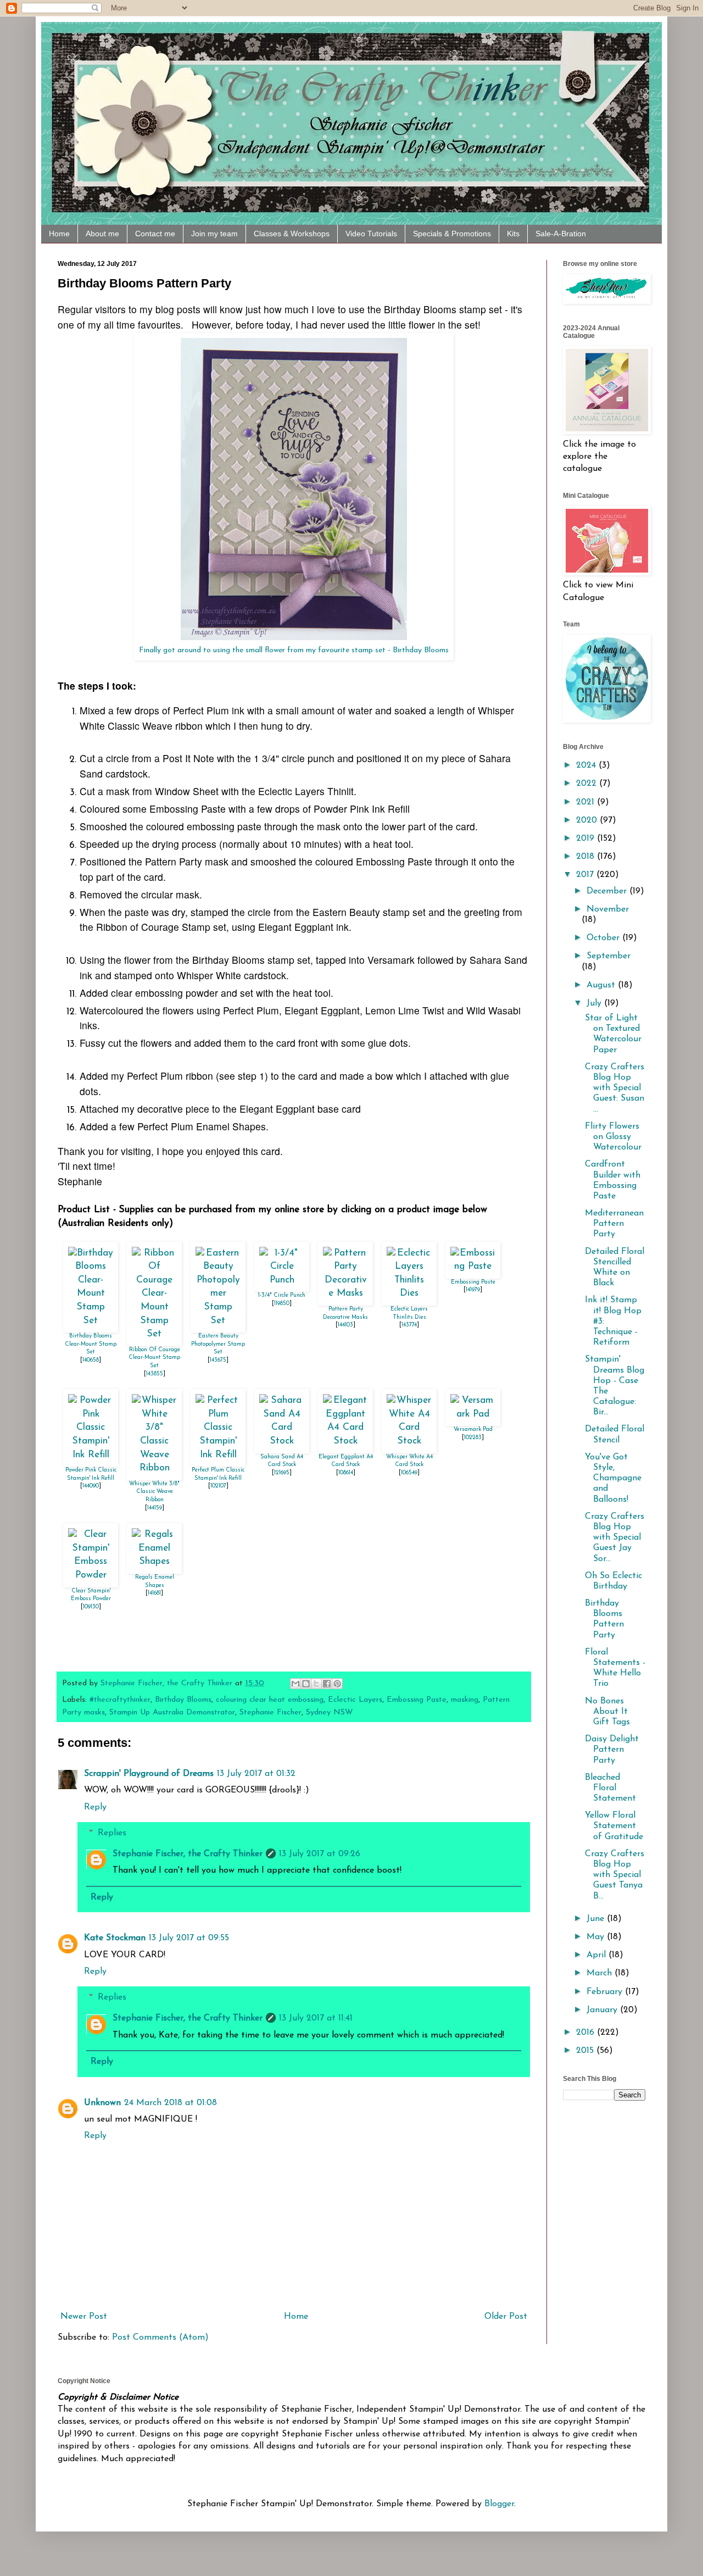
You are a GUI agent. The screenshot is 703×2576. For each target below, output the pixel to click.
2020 (588, 820)
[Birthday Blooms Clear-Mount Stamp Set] (91, 1321)
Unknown (102, 2103)
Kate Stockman (115, 1938)
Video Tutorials (371, 234)
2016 (587, 2033)
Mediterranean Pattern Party (614, 1224)
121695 (282, 1473)
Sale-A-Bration (561, 234)
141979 (473, 1290)
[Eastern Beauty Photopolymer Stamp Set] (218, 1321)
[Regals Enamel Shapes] (154, 1561)
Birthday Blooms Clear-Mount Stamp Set (91, 1344)
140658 (91, 1360)
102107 (218, 1486)
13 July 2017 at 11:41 (316, 2018)
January (603, 2010)
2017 (586, 875)
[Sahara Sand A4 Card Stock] (282, 1441)
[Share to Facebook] (327, 1684)
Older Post (506, 2317)
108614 (346, 1473)
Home (59, 234)
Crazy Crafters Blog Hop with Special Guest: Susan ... (615, 1088)
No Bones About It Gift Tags (607, 1712)
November (608, 909)
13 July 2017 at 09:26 (320, 1854)
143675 (218, 1360)
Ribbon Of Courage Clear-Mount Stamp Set (154, 1358)
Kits (513, 234)
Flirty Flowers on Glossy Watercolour (613, 1137)
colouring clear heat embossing (270, 1700)
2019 (587, 839)
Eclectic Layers (355, 1700)
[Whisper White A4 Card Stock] (409, 1441)
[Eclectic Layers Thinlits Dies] (409, 1293)
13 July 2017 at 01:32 (256, 1774)
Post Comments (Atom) (160, 2338)
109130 (91, 1607)
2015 (586, 2051)
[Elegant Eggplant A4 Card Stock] (345, 1441)
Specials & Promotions (452, 234)
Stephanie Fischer (270, 1712)
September (609, 956)
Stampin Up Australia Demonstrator (172, 1712)
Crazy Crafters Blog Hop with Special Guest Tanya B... (615, 1875)
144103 (345, 1325)
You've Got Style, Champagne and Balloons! (613, 1478)
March (601, 1973)
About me (102, 234)
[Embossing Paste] (473, 1266)
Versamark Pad (473, 1429)
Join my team (214, 234)
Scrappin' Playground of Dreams (149, 1774)
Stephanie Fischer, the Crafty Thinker (188, 1854)
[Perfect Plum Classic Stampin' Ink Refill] (218, 1455)
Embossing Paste (473, 1282)
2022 (588, 784)
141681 (154, 1593)
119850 (282, 1304)
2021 (587, 802)
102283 (473, 1438)
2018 (587, 857)
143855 (155, 1374)
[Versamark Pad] (473, 1414)
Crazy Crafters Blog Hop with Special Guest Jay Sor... (615, 1538)
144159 (155, 1508)
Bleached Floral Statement (610, 1788)
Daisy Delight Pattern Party (612, 1750)
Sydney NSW (330, 1712)
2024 (587, 765)
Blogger (499, 2504)
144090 (91, 1486)
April (598, 1955)
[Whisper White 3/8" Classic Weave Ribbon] (154, 1468)
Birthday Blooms (183, 1700)
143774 (409, 1325)
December (608, 891)
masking (465, 1700)
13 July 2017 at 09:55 (189, 1938)
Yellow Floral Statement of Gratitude (614, 1826)
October (604, 938)
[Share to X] (316, 1684)
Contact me (155, 234)
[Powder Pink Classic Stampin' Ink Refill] (91, 1455)
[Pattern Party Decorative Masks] (345, 1293)
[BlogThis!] (306, 1684)
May (597, 1937)
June (597, 1919)
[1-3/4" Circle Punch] (282, 1280)
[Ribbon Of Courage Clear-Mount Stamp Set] (154, 1334)
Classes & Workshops (292, 234)
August (602, 985)
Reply (95, 1807)
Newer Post (84, 2317)
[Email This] (295, 1684)
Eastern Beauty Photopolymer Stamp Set (218, 1344)
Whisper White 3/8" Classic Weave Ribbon (154, 1492)
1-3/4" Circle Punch (282, 1295)
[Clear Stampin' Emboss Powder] (91, 1575)
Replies (112, 1833)
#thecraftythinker (120, 1700)
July (595, 1003)
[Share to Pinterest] (337, 1684)
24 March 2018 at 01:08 (171, 2103)
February (606, 1992)
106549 (409, 1473)
